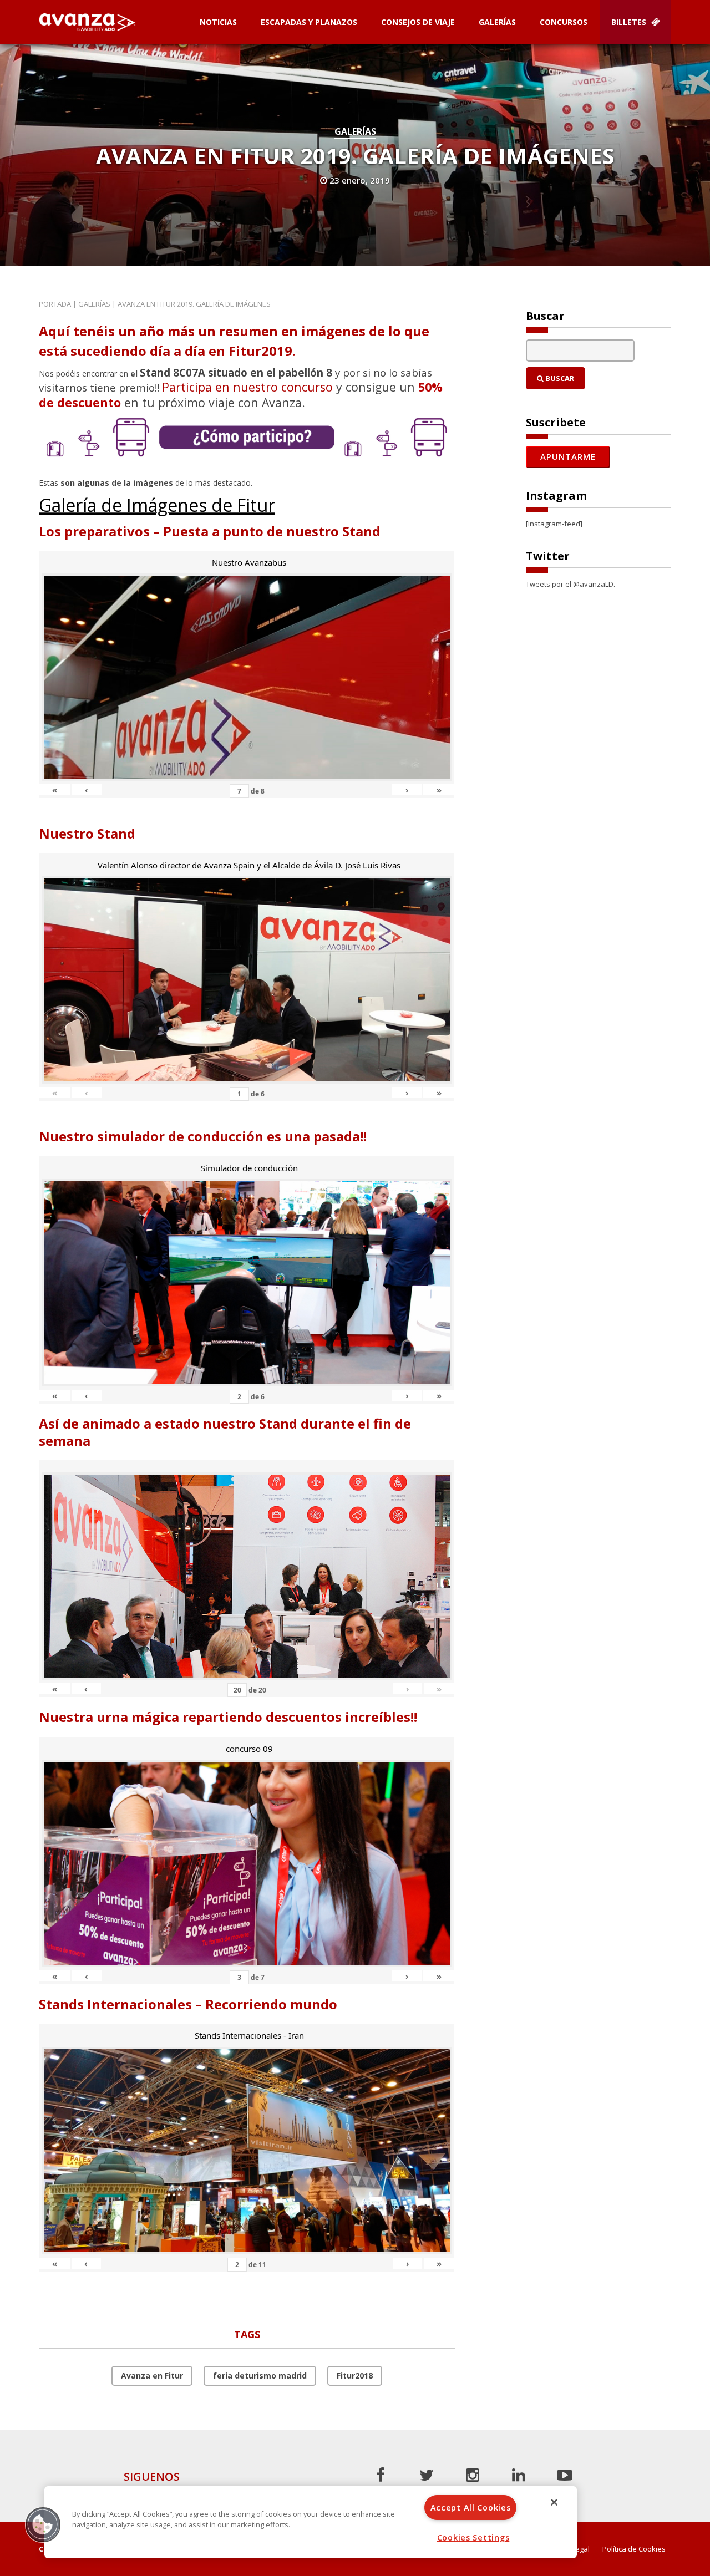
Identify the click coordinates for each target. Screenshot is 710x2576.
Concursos (564, 22)
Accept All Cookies (471, 2508)
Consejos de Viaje (418, 22)
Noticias (218, 22)
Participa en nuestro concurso (247, 387)
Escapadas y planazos (309, 22)
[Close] (554, 2502)
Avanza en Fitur (152, 2376)
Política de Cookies (634, 2549)
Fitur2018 (355, 2376)
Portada (55, 304)
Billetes (630, 22)
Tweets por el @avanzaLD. (570, 584)
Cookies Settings (473, 2537)
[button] (43, 2524)
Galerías (497, 22)
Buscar (559, 378)
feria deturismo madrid (260, 2376)
